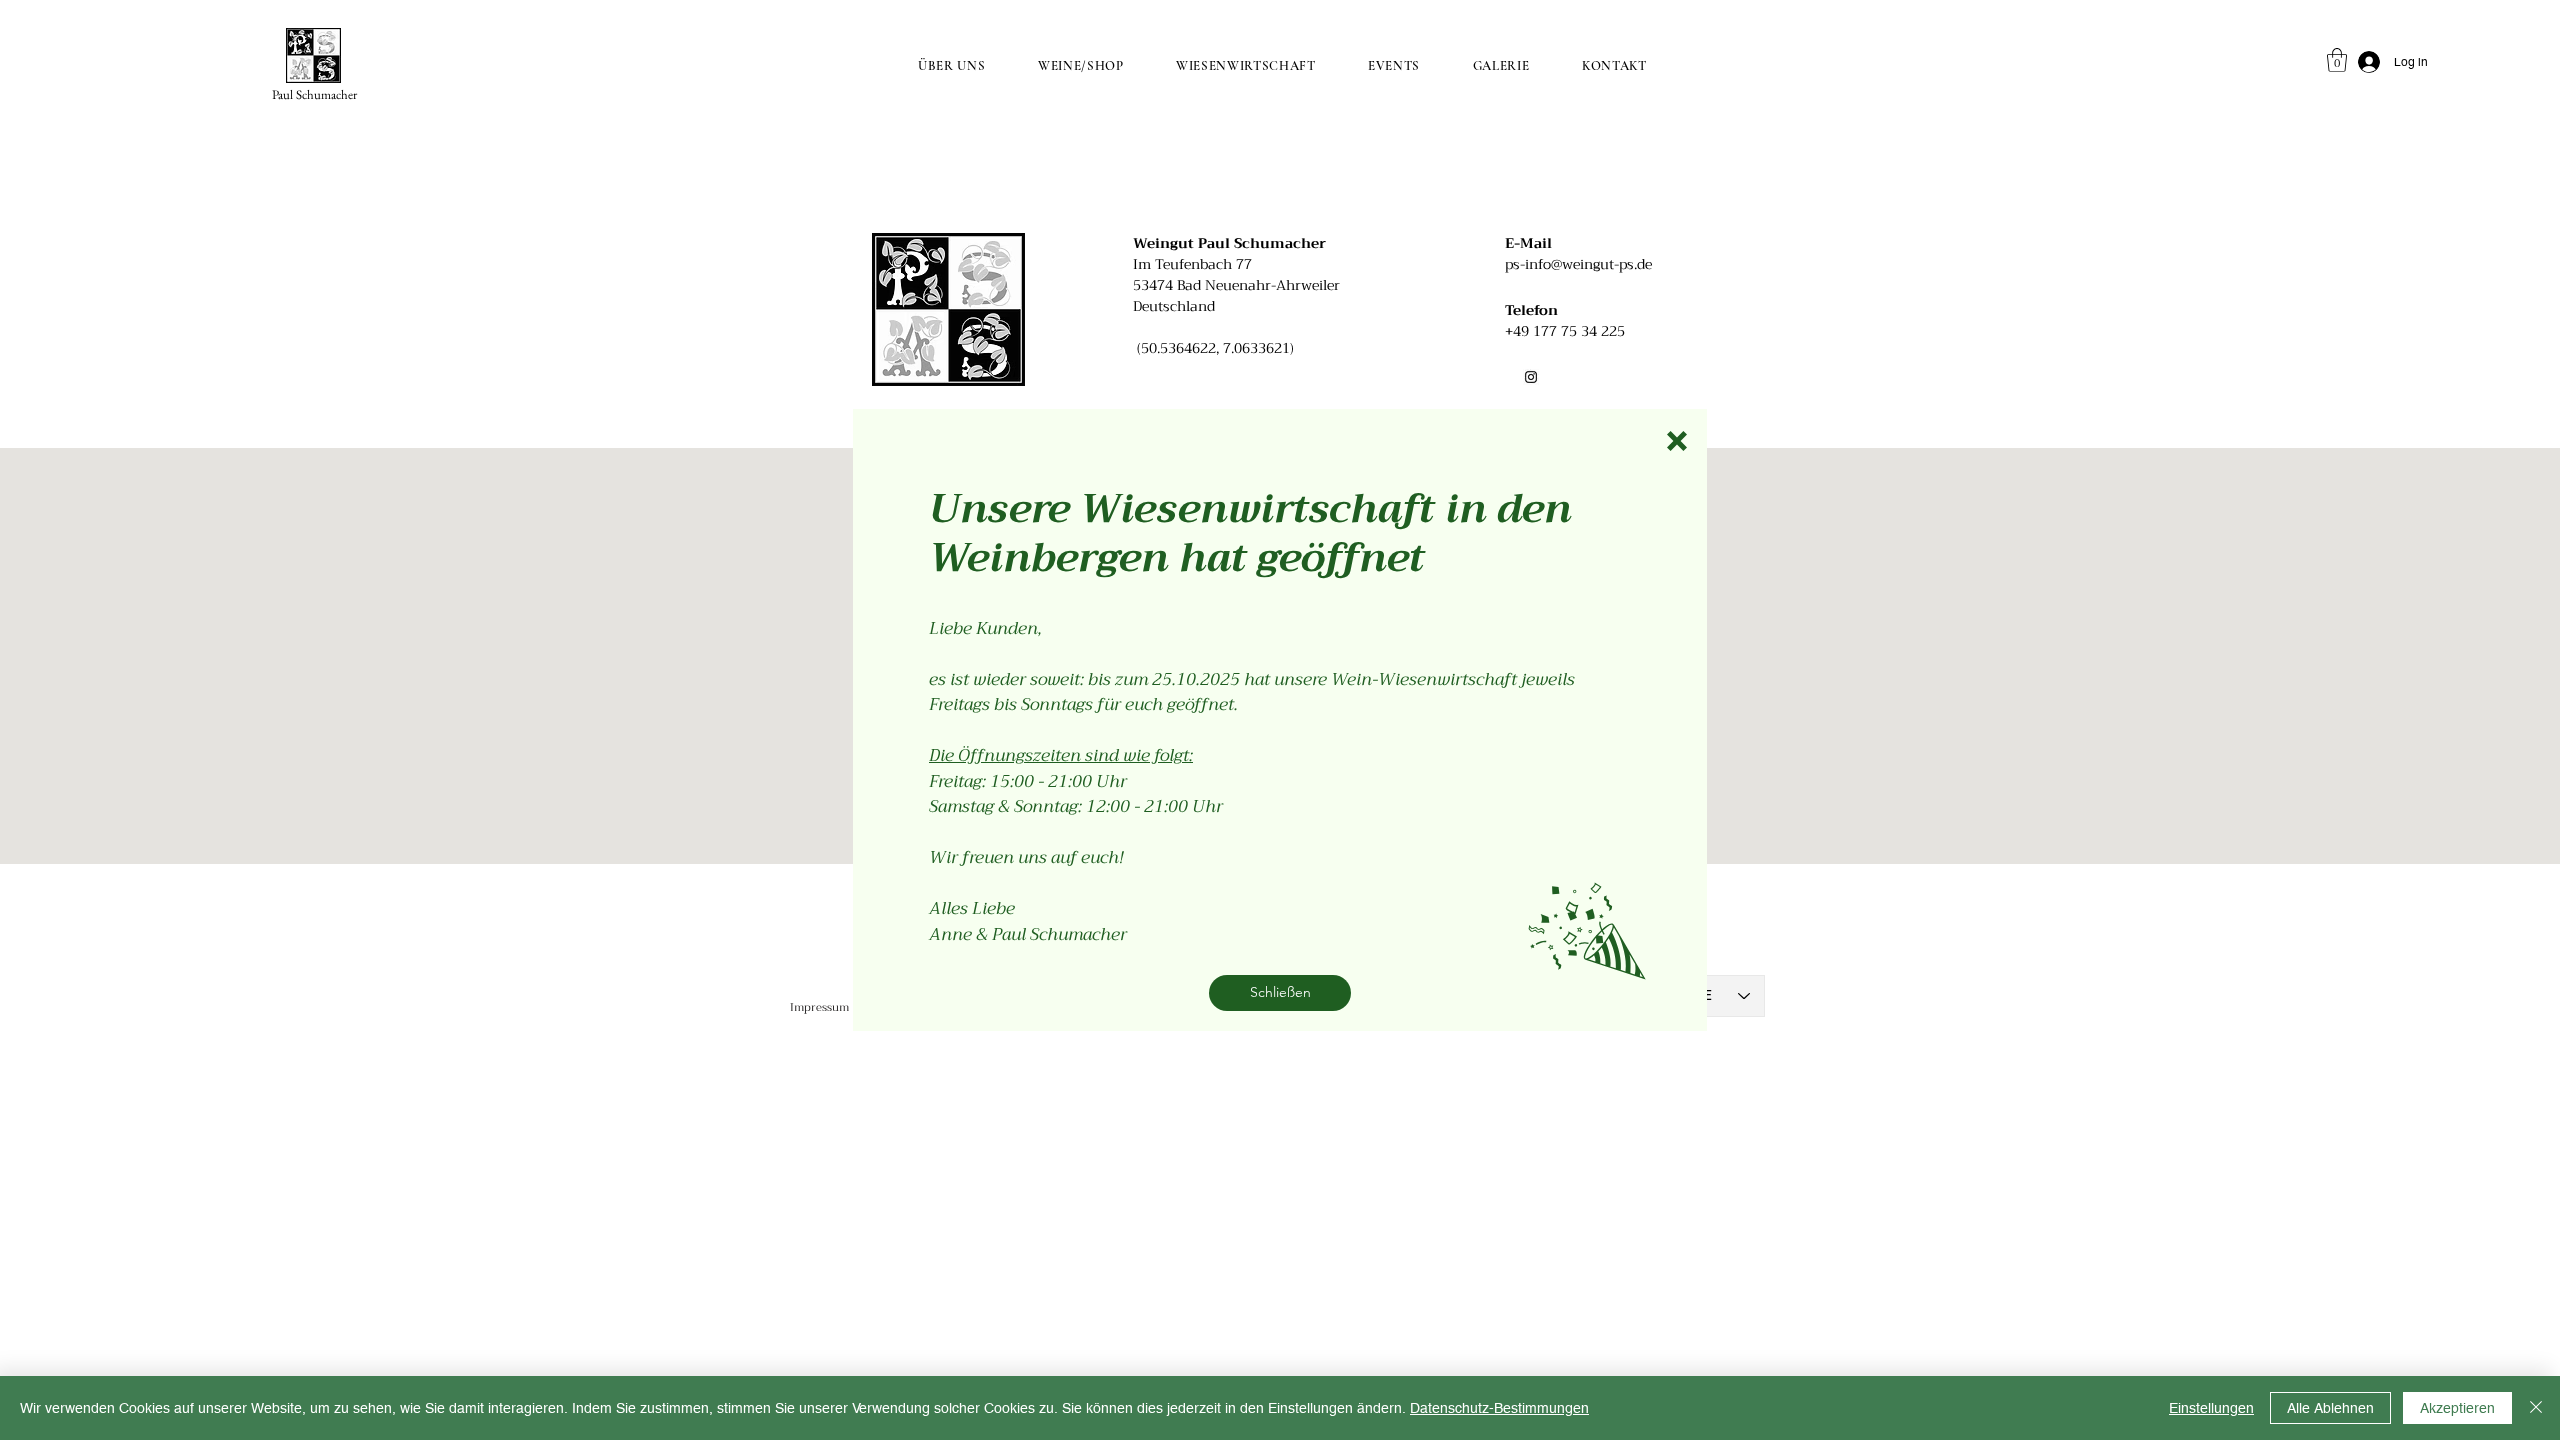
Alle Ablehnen (2330, 1408)
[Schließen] (2536, 1408)
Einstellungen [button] (2211, 1408)
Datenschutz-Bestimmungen (1499, 1408)
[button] (1677, 441)
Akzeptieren (2457, 1408)
